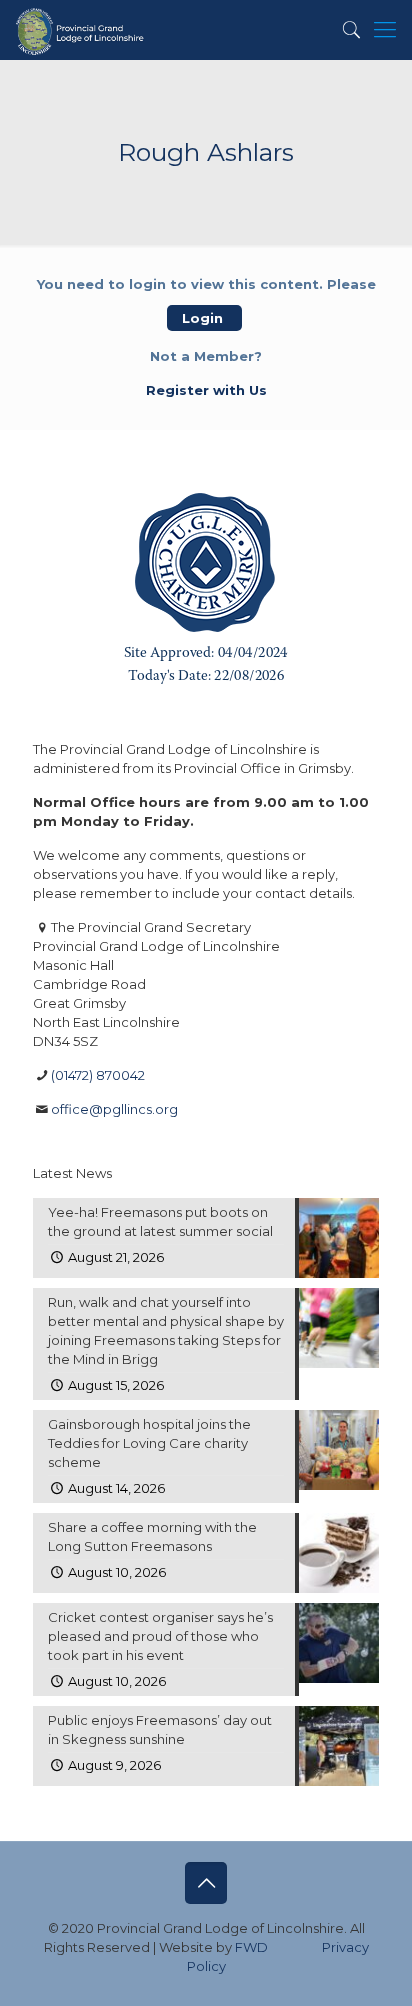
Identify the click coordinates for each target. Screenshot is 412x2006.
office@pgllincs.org (114, 1109)
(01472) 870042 (98, 1075)
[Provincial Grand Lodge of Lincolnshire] (81, 30)
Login (204, 318)
